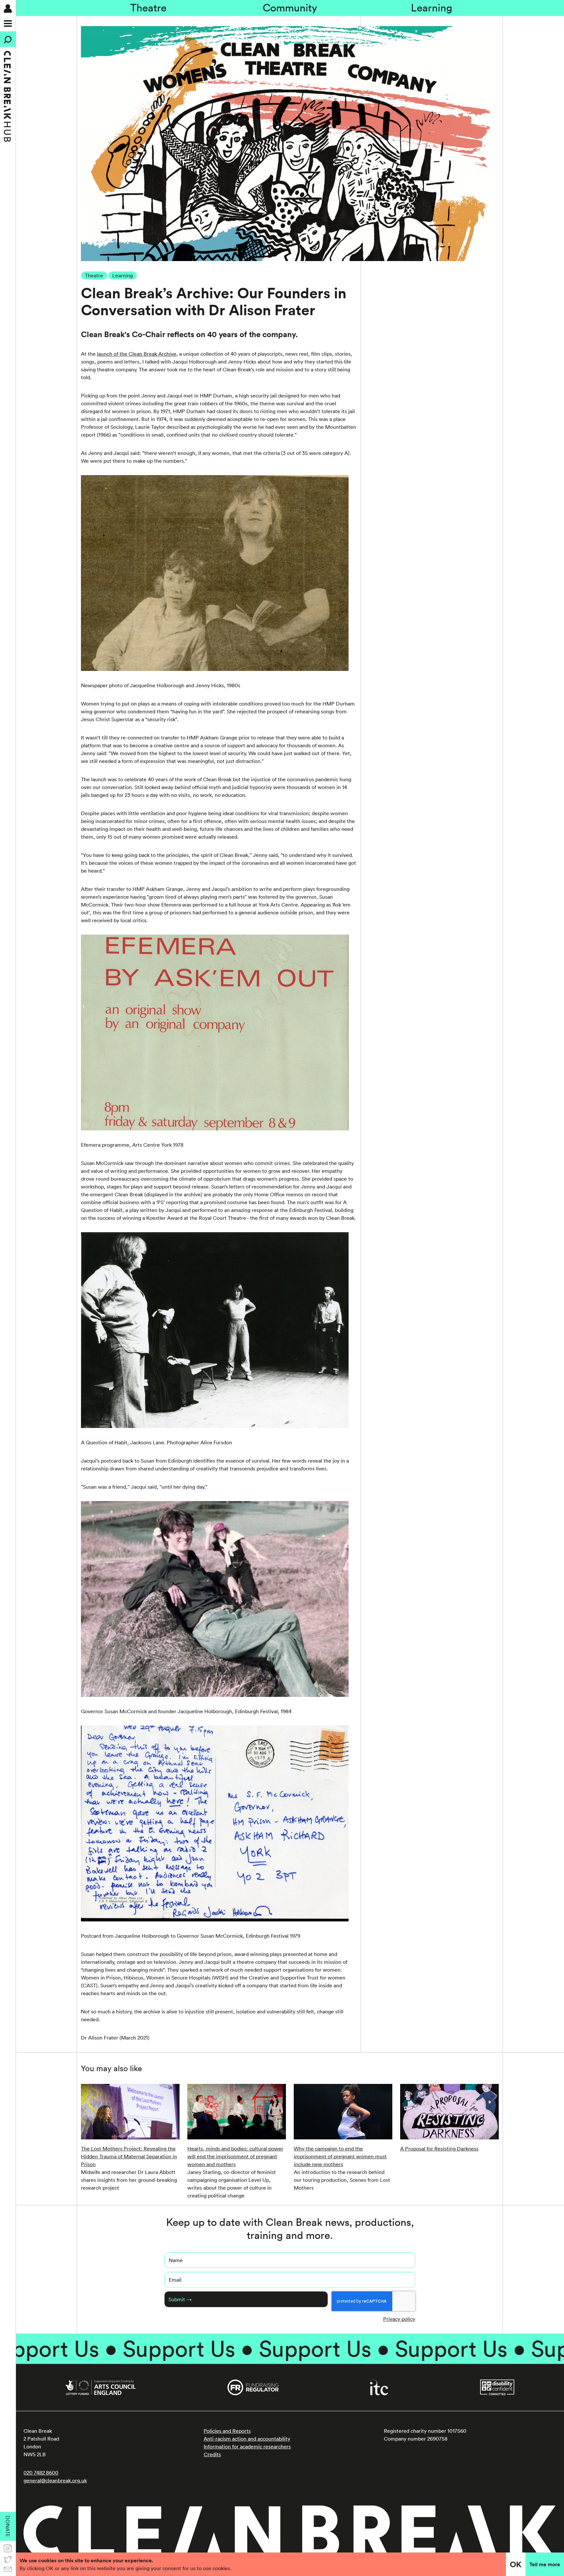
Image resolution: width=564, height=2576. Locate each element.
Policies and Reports (227, 2431)
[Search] (8, 39)
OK (516, 2564)
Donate (8, 2526)
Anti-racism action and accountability (247, 2439)
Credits (212, 2454)
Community (290, 8)
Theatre (148, 8)
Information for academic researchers (247, 2446)
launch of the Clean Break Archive (137, 354)
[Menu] (8, 23)
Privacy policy (399, 2319)
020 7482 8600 (41, 2473)
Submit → (180, 2299)
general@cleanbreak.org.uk (55, 2480)
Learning (432, 8)
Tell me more (545, 2564)
